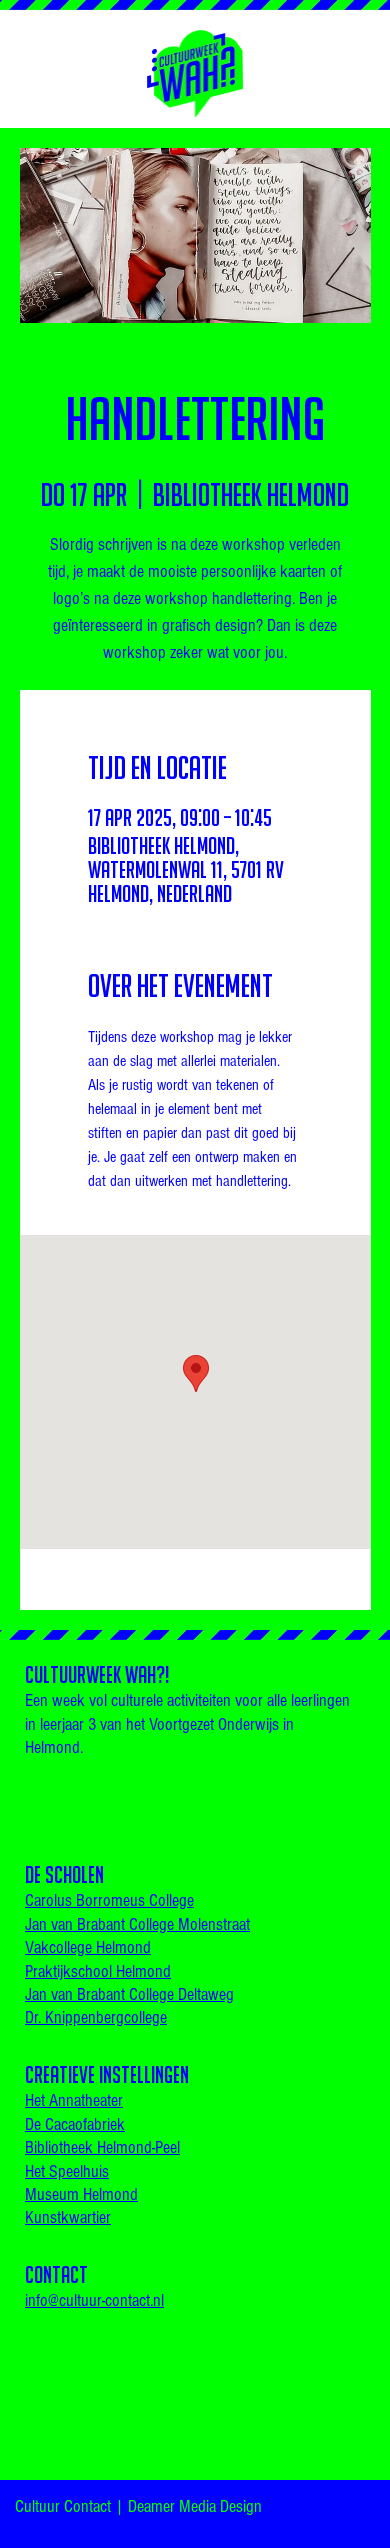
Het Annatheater (74, 2100)
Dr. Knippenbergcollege (96, 2017)
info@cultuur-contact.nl (94, 2300)
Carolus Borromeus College (109, 1900)
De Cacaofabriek (75, 2124)
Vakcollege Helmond (88, 1947)
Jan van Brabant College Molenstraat (137, 1924)
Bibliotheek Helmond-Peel (102, 2147)
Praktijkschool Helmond (98, 1971)
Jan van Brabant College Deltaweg (129, 1994)
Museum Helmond (81, 2194)
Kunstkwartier (68, 2217)
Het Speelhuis (67, 2171)
